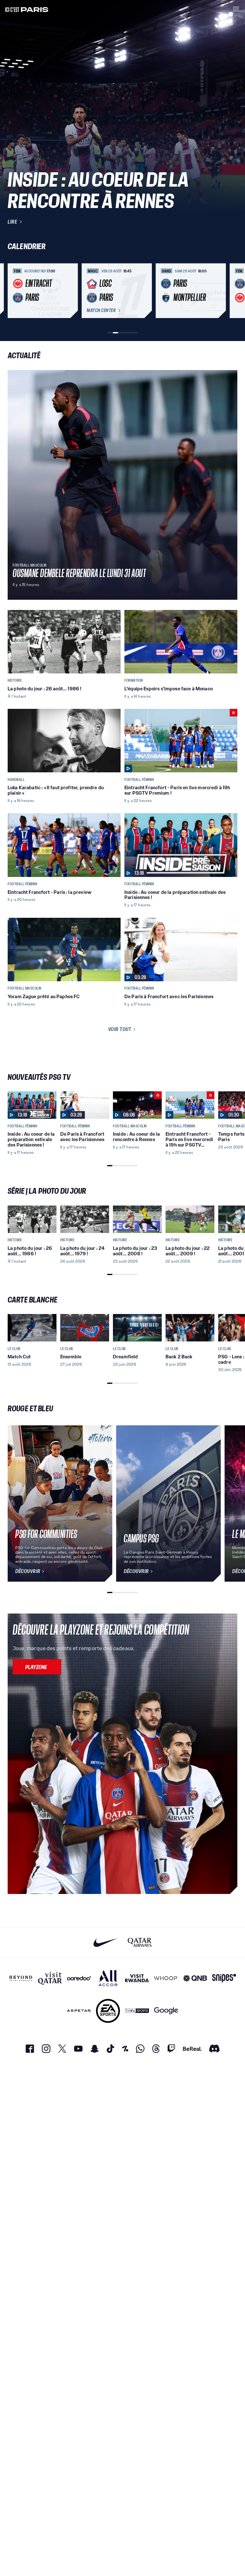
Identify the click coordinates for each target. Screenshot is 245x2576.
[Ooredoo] (79, 1978)
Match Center (101, 310)
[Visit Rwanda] (137, 1978)
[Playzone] (37, 1667)
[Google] (166, 2011)
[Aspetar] (79, 2011)
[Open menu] (236, 9)
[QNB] (195, 1978)
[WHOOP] (166, 1978)
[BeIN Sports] (137, 2011)
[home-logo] (27, 9)
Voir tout (120, 1029)
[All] (108, 1978)
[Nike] (105, 1942)
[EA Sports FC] (108, 2011)
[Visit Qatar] (50, 1978)
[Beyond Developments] (21, 1978)
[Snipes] (224, 1978)
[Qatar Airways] (140, 1942)
